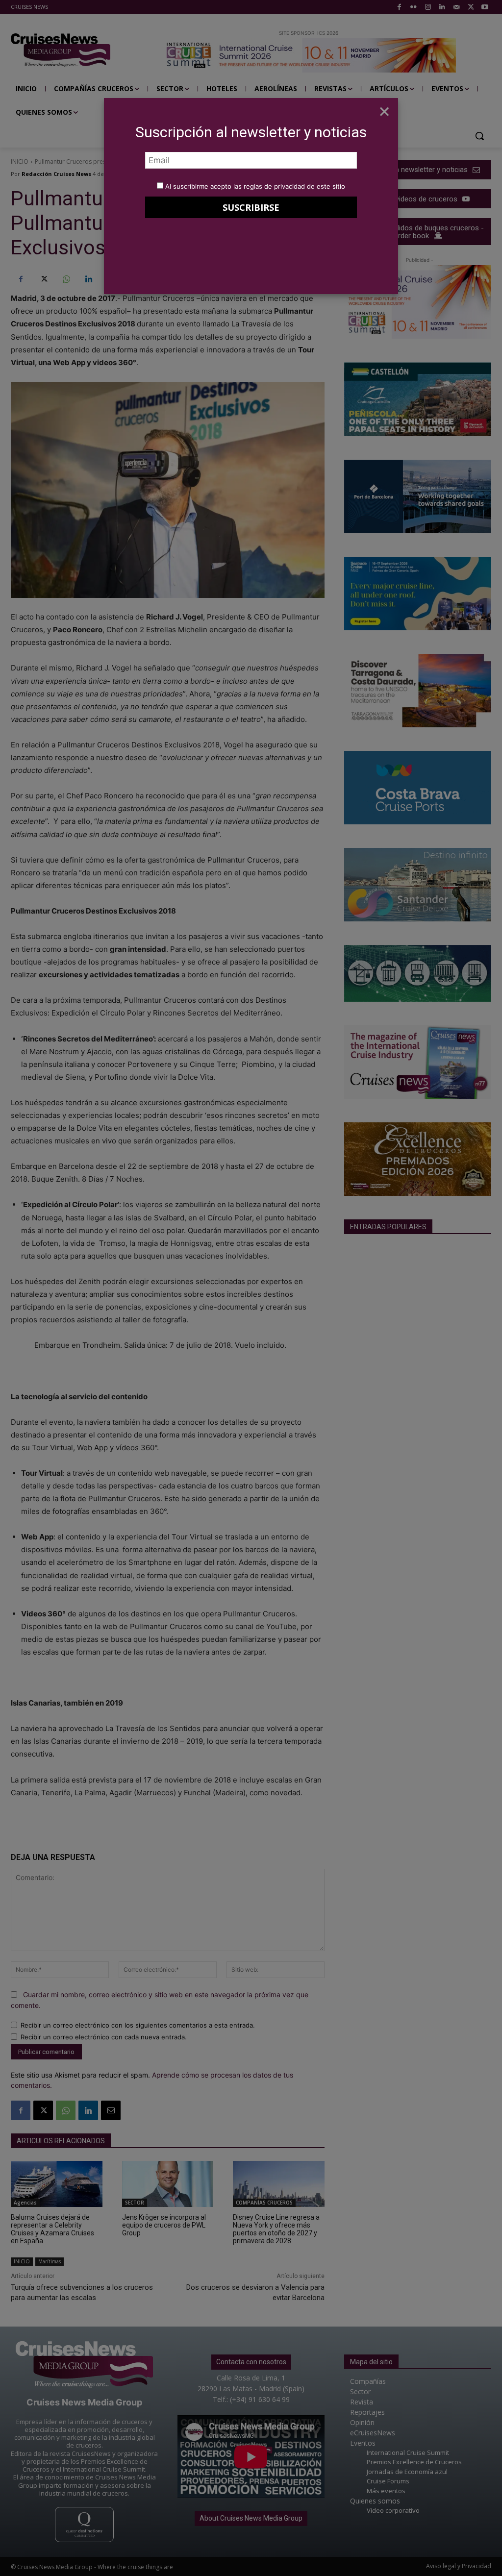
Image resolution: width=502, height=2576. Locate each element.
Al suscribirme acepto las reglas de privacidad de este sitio (255, 186)
